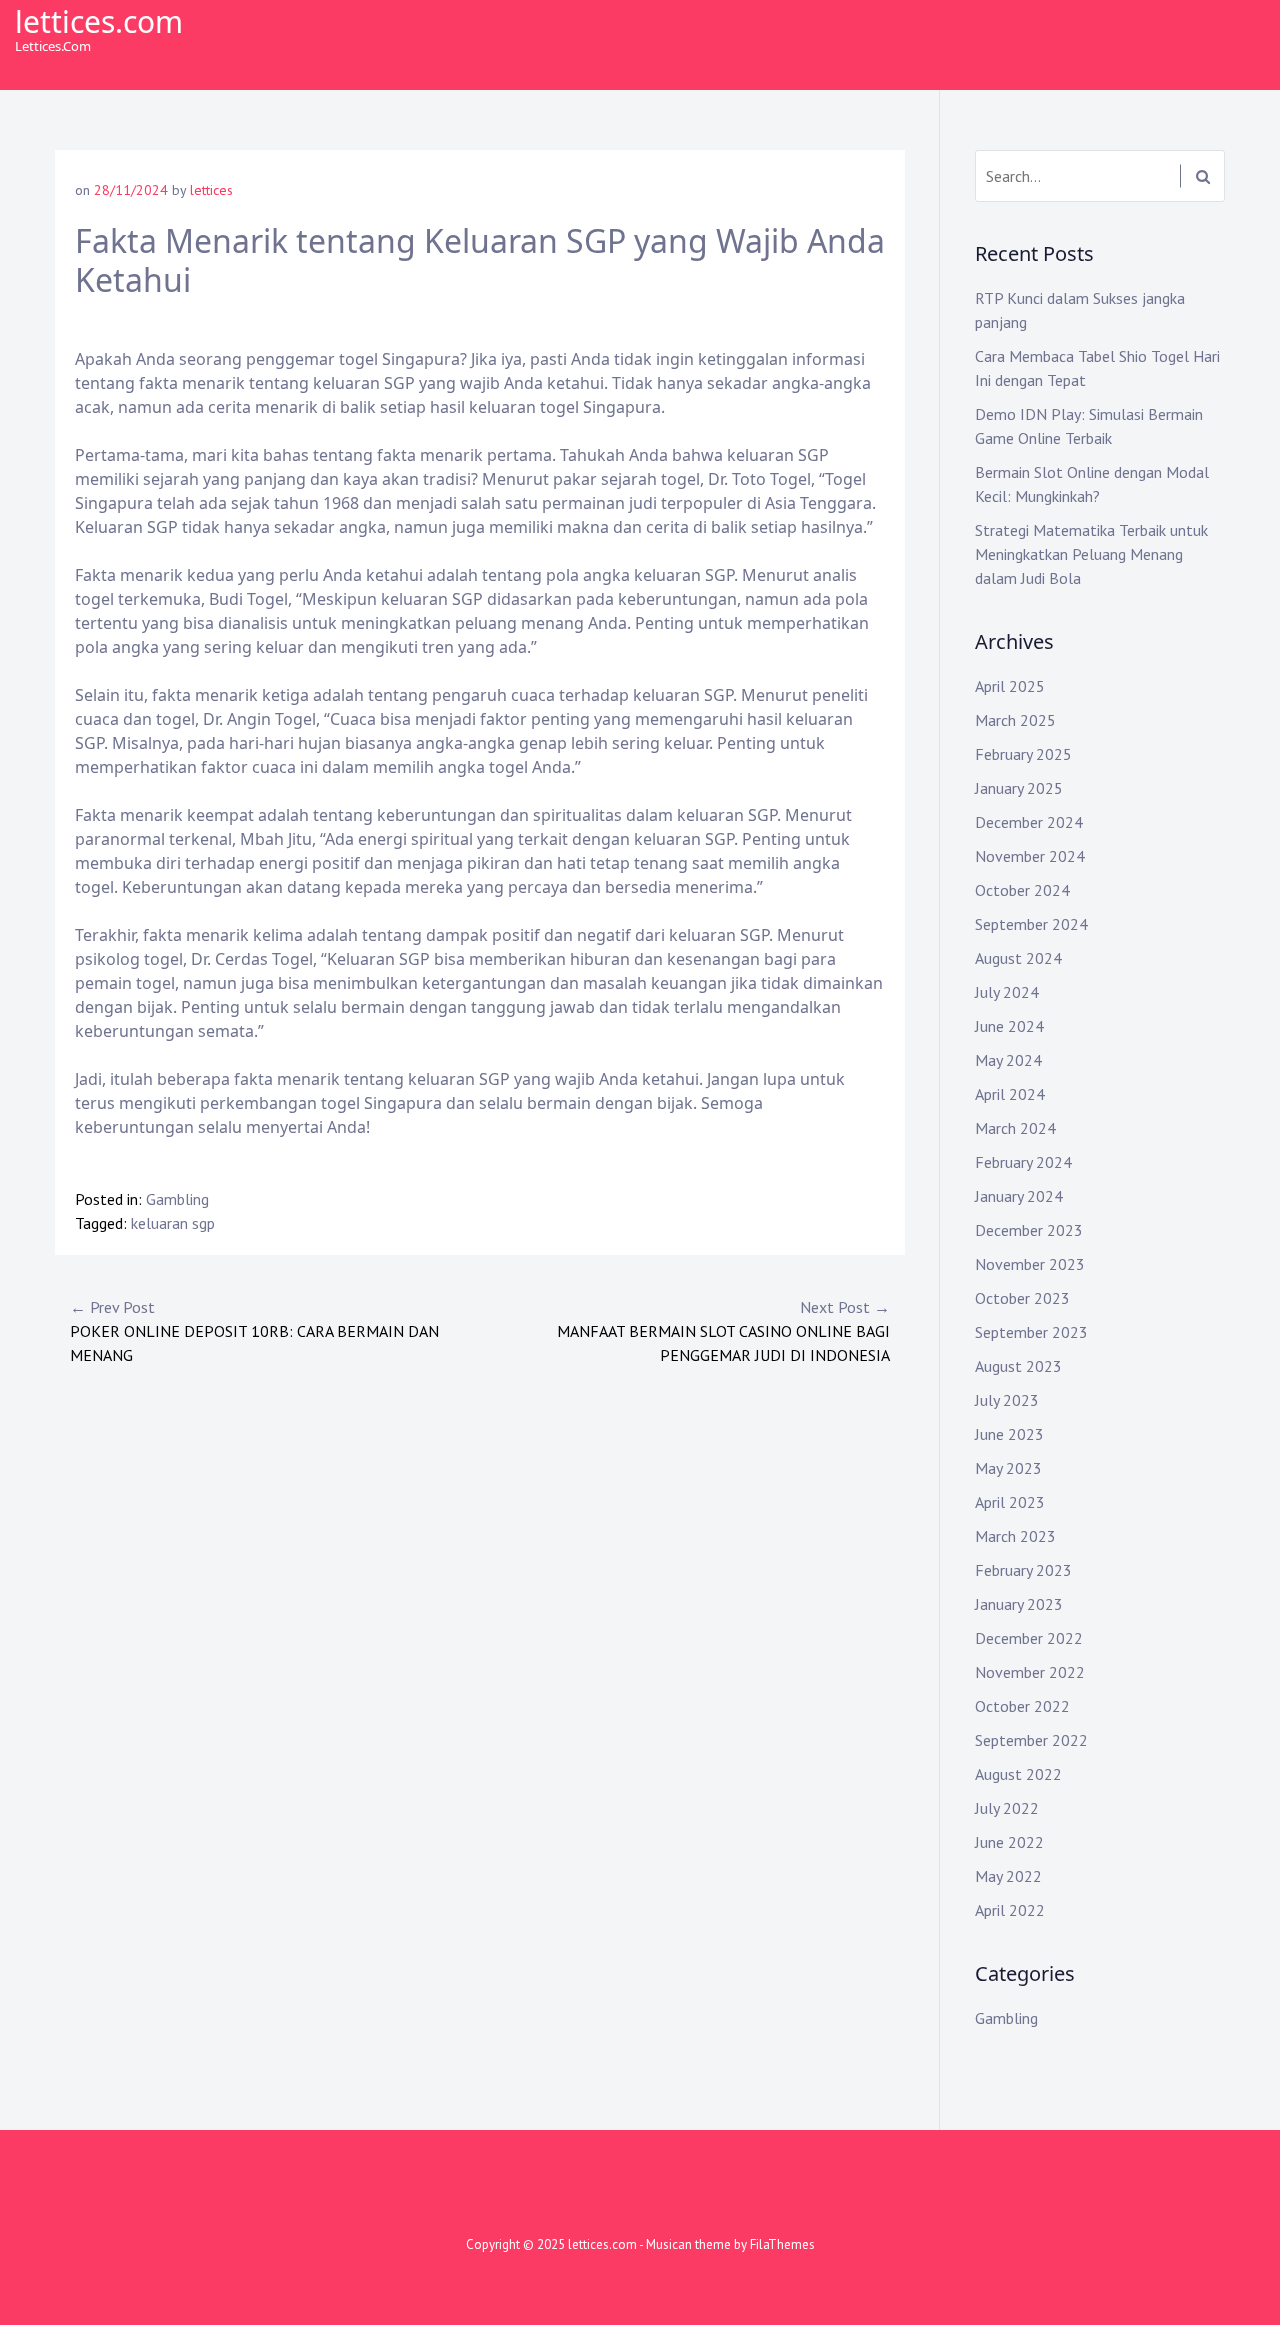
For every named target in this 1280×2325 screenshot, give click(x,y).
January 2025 (1019, 788)
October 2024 (1022, 890)
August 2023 (1018, 1366)
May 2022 (1008, 1876)
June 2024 (1009, 1026)
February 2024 (1023, 1162)
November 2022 (1030, 1672)
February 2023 (1023, 1570)
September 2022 (1031, 1740)
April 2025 (1010, 686)
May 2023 (1008, 1468)
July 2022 (1007, 1808)
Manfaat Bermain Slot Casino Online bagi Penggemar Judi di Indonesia (723, 1331)
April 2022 (1010, 1910)
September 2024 (1031, 924)
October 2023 (1022, 1298)
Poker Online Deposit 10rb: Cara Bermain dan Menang (254, 1331)
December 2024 (1029, 822)
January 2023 (1019, 1604)
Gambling (177, 1199)
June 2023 (1009, 1434)
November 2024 (1030, 856)
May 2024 (1008, 1060)
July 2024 (1007, 992)
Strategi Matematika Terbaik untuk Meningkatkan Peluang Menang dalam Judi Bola (1091, 554)
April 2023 (1010, 1502)
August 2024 (1018, 958)
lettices (211, 190)
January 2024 (1019, 1196)
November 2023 (1030, 1264)
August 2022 (1018, 1774)
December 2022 (1029, 1638)
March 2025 (1015, 720)
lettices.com (99, 21)
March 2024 (1015, 1128)
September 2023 (1031, 1332)
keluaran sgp (173, 1223)
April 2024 (1010, 1094)
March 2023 (1015, 1536)
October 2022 (1022, 1706)
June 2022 (1009, 1842)
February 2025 (1023, 754)
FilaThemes (782, 2244)
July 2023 (1007, 1400)
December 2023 (1029, 1230)
